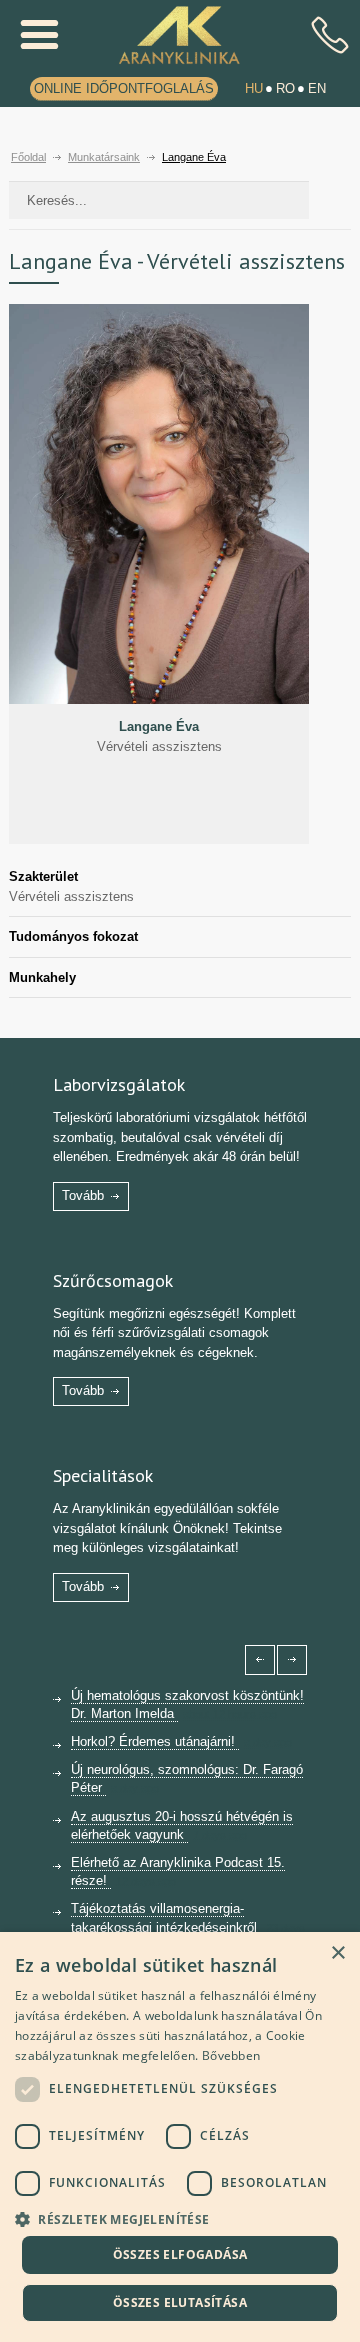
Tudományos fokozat (73, 936)
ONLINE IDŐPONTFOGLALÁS (124, 88)
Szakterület (43, 876)
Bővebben (231, 2055)
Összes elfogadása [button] (180, 2254)
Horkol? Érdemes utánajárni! (155, 1741)
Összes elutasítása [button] (180, 2302)
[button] (180, 2217)
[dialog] (180, 2137)
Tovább (83, 1195)
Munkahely (42, 977)
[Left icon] (260, 1660)
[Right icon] (292, 1660)
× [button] (337, 1953)
